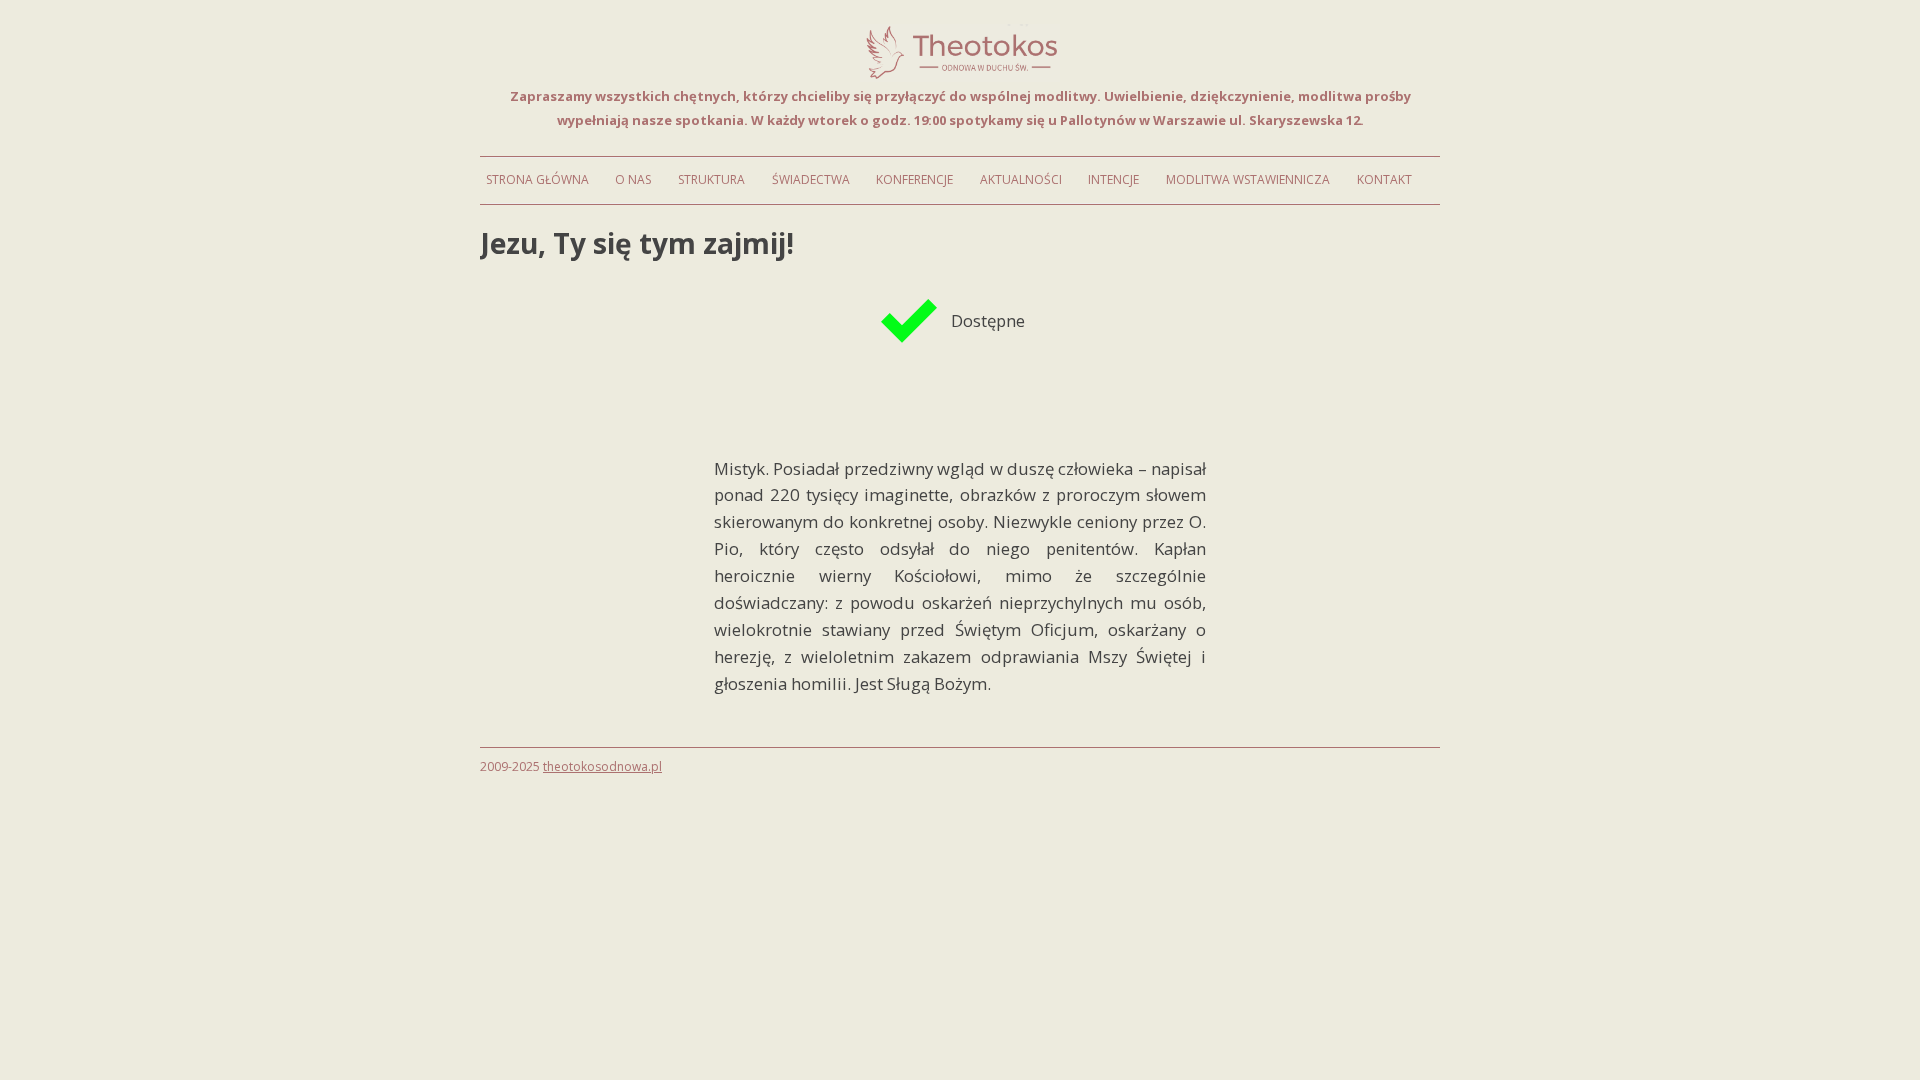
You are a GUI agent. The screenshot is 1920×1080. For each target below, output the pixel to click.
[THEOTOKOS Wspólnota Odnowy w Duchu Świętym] (960, 76)
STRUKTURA (711, 179)
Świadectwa (811, 179)
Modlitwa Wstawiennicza (1248, 179)
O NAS (633, 179)
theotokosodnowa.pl (602, 766)
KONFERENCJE (914, 179)
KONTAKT (1384, 179)
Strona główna (537, 179)
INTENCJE (1113, 179)
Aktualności (1021, 179)
